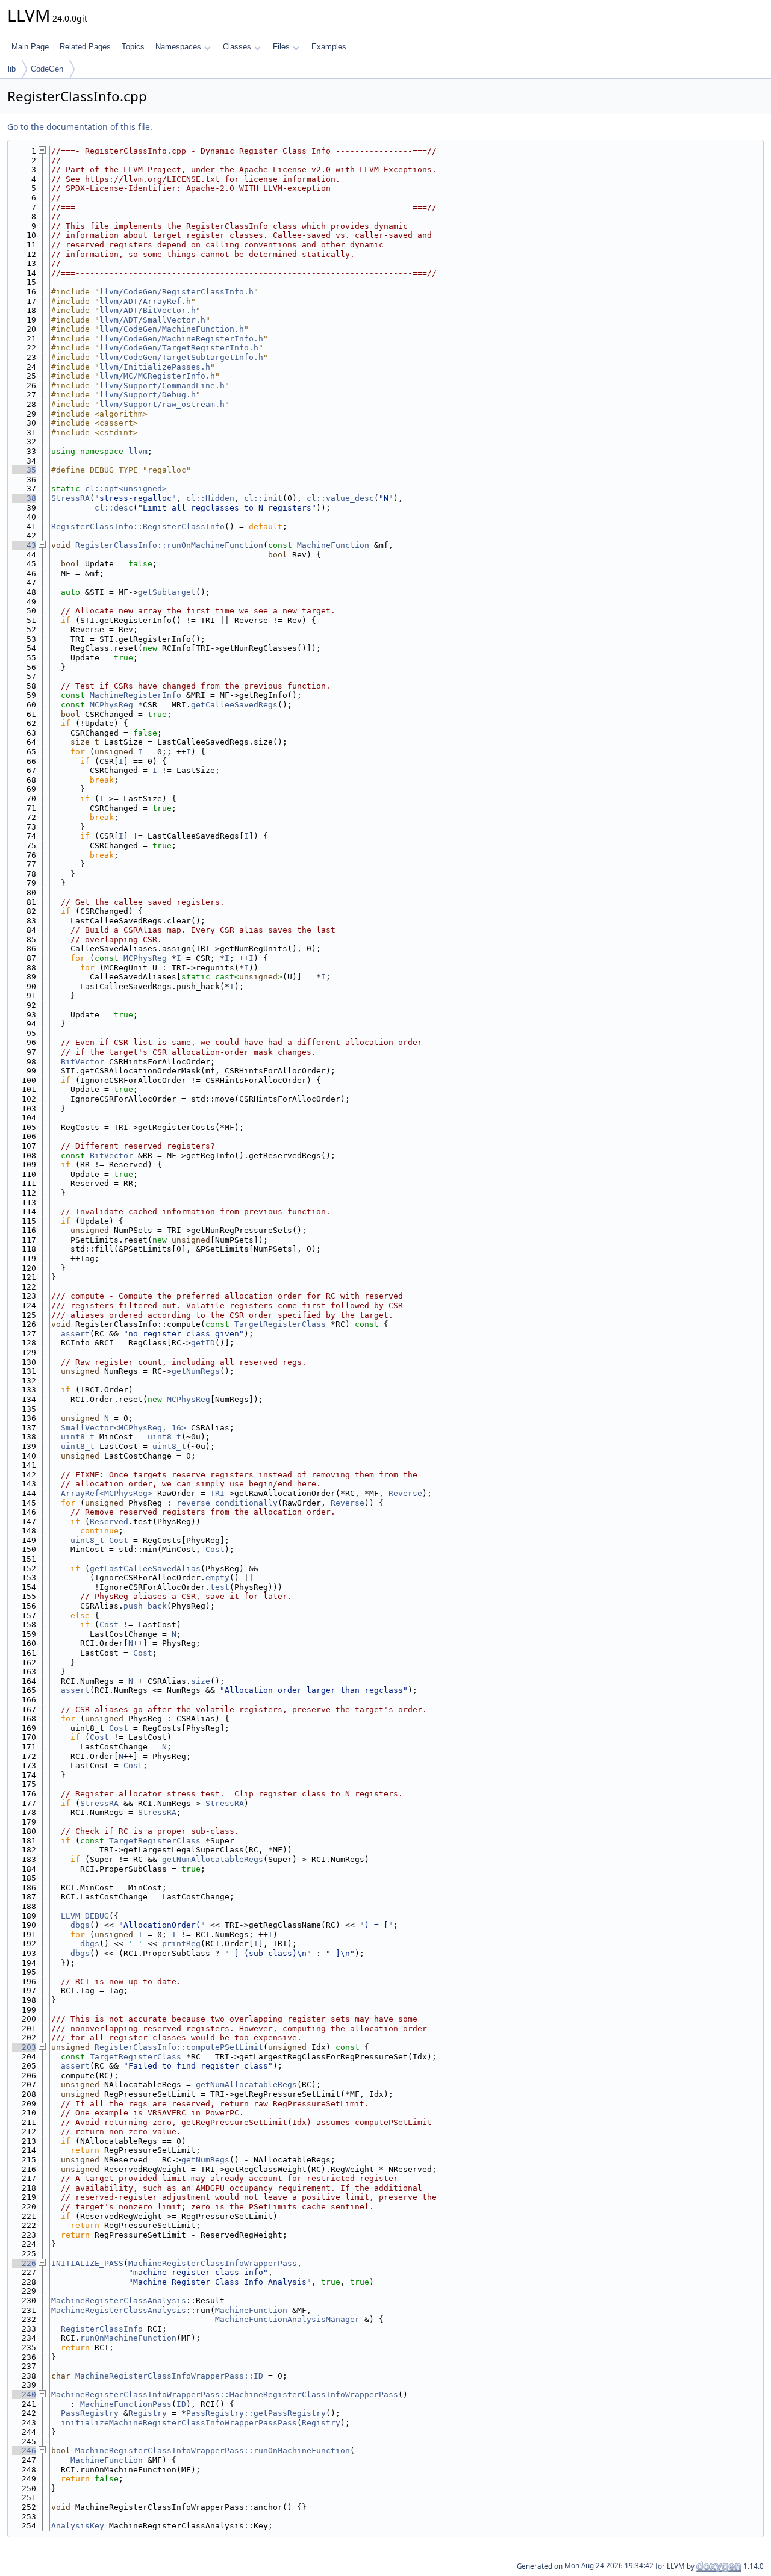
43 (24, 545)
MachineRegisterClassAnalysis (119, 2301)
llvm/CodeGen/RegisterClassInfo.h (176, 292)
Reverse (405, 1493)
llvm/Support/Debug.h (148, 395)
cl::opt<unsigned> (126, 489)
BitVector (83, 1062)
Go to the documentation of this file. (80, 127)
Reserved (109, 1522)
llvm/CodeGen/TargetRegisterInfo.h (179, 348)
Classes (237, 47)
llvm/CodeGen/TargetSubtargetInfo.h (181, 357)
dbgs (80, 1925)
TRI (217, 1493)
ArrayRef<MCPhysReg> (107, 1493)
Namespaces (178, 47)
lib (12, 69)
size (201, 1681)
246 (24, 2450)
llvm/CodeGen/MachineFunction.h (172, 329)
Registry (148, 2413)
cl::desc (114, 508)
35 (24, 470)
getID (203, 1343)
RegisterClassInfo (102, 2329)
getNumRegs (196, 1371)
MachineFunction (333, 545)
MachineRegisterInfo (136, 695)
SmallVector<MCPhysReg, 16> (123, 1428)
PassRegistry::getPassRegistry (256, 2413)
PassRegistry (90, 2413)
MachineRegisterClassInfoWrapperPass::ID (169, 2376)
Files (281, 47)
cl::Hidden (210, 498)
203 (24, 2047)
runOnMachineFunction (128, 2338)
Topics (133, 47)
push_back (145, 1606)
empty (217, 1578)
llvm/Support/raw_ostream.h (162, 404)
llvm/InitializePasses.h (155, 367)
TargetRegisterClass (280, 1324)
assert (75, 1334)
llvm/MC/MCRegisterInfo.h (157, 376)
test (220, 1587)
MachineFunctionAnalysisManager (287, 2319)
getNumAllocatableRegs (213, 1859)
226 (24, 2263)
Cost (119, 1540)
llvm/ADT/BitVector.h (148, 310)
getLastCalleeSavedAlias (145, 1569)
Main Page (30, 47)
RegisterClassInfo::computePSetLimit (179, 2047)
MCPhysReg (111, 705)
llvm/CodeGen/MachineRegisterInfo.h (181, 339)
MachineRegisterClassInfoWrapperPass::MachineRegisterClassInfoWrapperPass (225, 2394)
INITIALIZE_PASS (87, 2263)
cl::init (263, 498)
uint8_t (78, 1437)
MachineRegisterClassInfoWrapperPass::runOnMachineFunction (213, 2450)
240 (24, 2394)
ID (181, 2404)
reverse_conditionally (227, 1503)
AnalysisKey (78, 2526)
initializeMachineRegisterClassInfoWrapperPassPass (179, 2423)
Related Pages (85, 47)
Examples (329, 47)
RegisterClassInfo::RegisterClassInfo (138, 526)
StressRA (70, 498)
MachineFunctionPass (126, 2404)
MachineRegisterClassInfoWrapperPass (213, 2263)
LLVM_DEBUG (85, 1916)
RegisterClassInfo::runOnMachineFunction (169, 545)
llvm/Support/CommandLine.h (162, 386)
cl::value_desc (340, 498)
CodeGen (47, 69)
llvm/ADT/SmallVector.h (152, 320)
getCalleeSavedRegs (234, 705)
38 (24, 498)
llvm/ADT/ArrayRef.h (145, 301)
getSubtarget (167, 592)
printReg (181, 1944)
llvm (138, 451)
